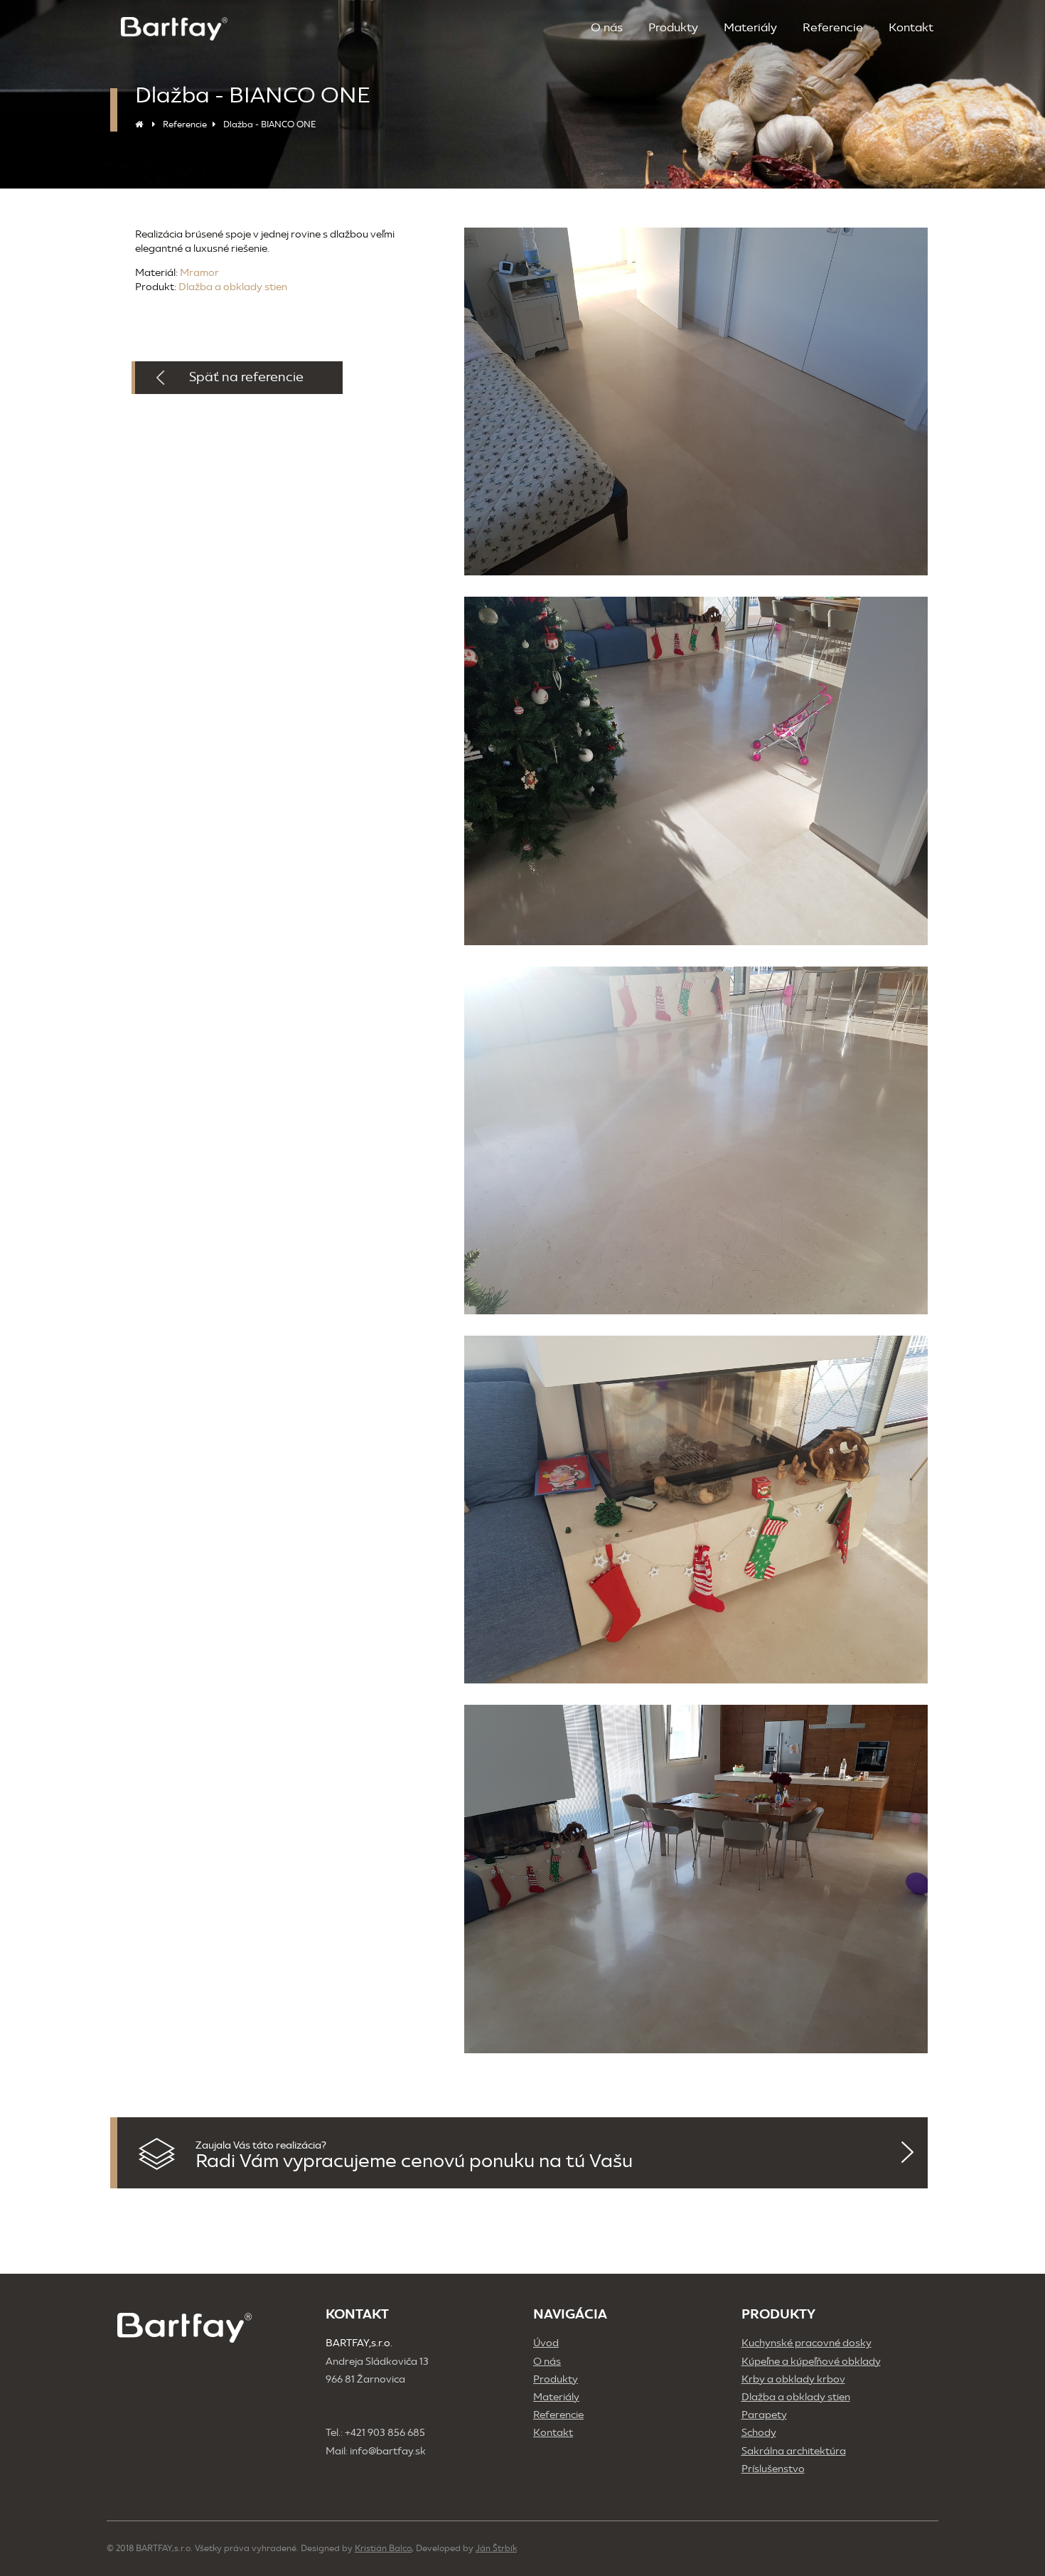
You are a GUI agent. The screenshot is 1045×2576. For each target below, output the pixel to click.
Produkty (673, 27)
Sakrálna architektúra (794, 2451)
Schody (759, 2433)
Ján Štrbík (496, 2548)
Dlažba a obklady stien (233, 287)
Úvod (546, 2343)
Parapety (764, 2415)
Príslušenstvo (773, 2469)
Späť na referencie (246, 377)
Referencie (833, 27)
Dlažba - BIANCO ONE (269, 124)
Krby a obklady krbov (793, 2379)
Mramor (199, 273)
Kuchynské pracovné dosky (806, 2343)
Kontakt (911, 27)
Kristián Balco (383, 2548)
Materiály (750, 27)
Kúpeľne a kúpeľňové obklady (811, 2362)
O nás (607, 27)
